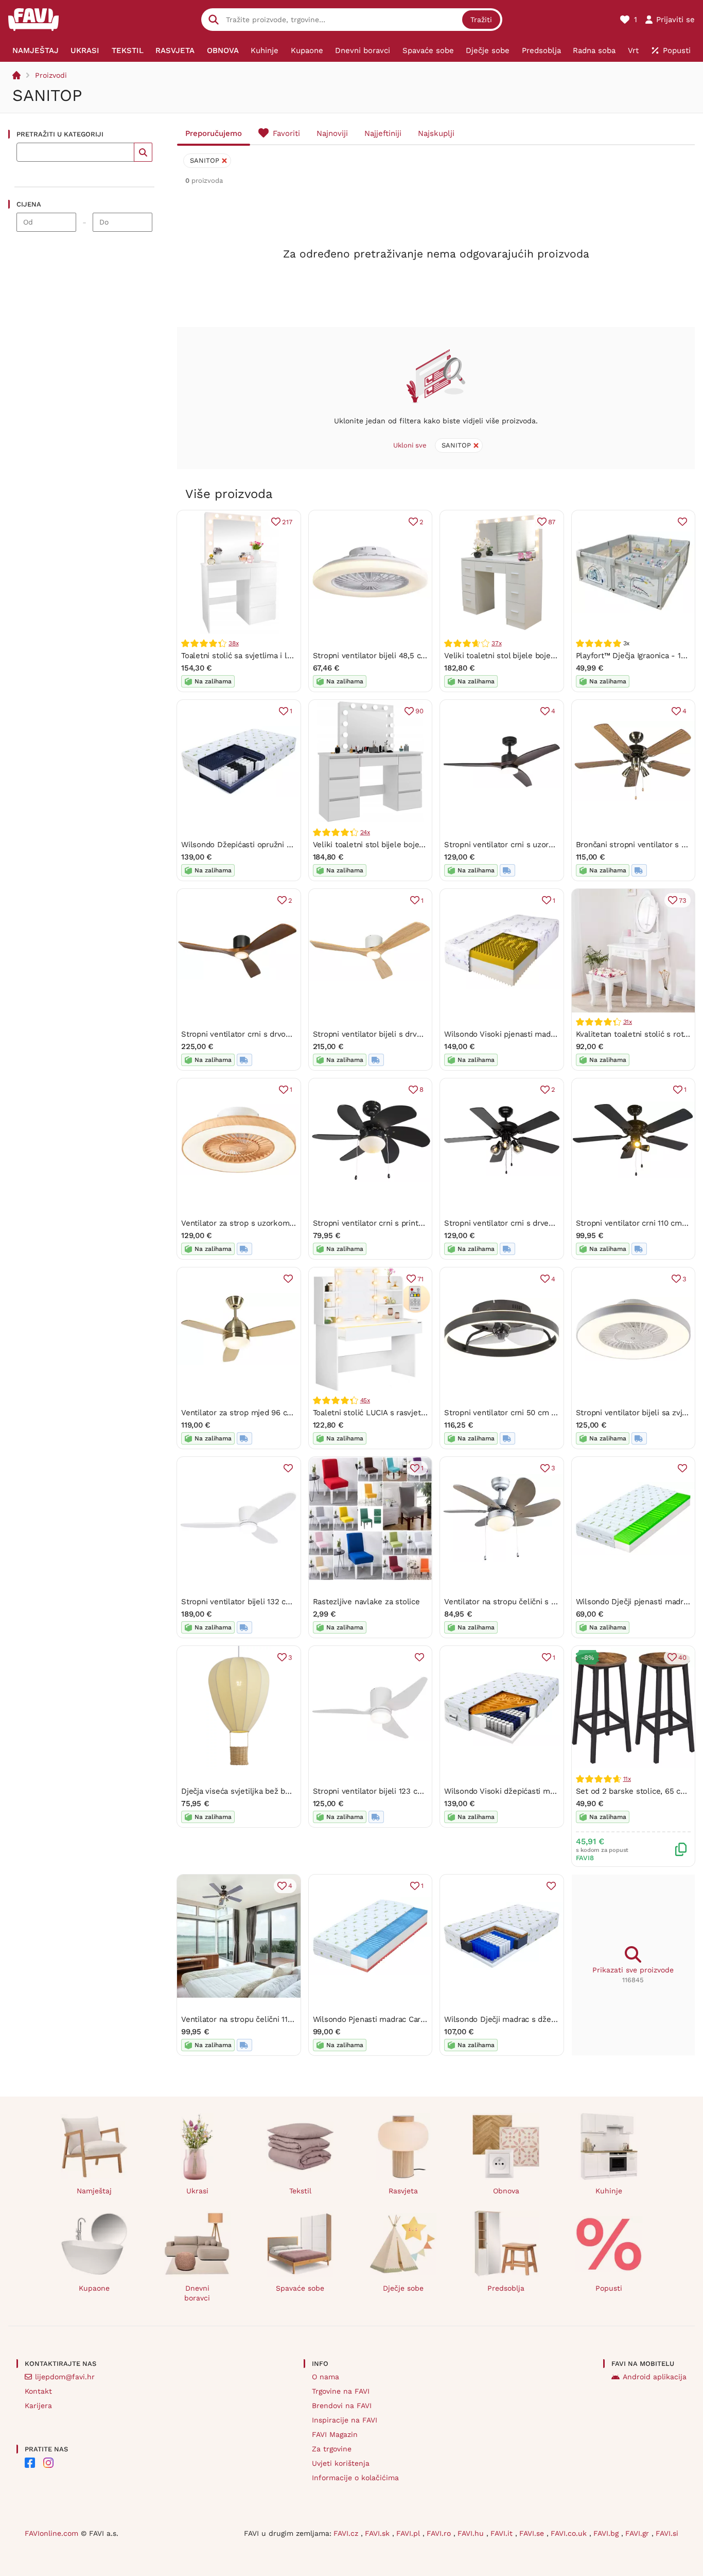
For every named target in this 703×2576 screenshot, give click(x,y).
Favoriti (286, 133)
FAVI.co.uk (570, 2533)
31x (628, 1022)
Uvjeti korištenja (341, 2463)
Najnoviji (332, 133)
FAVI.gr (638, 2533)
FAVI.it (503, 2533)
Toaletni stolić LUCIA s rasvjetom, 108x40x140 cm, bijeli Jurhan (427, 1413)
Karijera (38, 2406)
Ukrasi (197, 2191)
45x (365, 1400)
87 (552, 522)
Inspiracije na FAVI (345, 2420)
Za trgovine (332, 2449)
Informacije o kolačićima (355, 2478)
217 (287, 522)
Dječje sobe (403, 2288)
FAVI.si (667, 2533)
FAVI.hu (472, 2533)
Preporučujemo (214, 133)
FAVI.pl (409, 2533)
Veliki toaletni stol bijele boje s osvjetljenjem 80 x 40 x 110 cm (557, 656)
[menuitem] (36, 50)
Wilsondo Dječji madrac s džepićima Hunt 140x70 (533, 2019)
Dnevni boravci (197, 2293)
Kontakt (38, 2391)
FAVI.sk (379, 2533)
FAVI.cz (347, 2533)
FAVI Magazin (335, 2434)
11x (627, 1779)
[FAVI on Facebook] (30, 2463)
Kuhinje (609, 2191)
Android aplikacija (655, 2377)
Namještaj (94, 2191)
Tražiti (481, 20)
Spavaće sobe (300, 2288)
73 (683, 900)
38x (233, 643)
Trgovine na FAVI (341, 2391)
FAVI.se (533, 2533)
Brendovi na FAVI (342, 2406)
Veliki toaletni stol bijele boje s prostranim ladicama (408, 845)
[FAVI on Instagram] (48, 2463)
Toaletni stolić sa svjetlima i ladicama (249, 656)
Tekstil (300, 2191)
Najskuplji (436, 133)
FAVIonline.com (51, 2533)
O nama (326, 2377)
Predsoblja (506, 2288)
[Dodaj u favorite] (682, 522)
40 (682, 1658)
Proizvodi (51, 75)
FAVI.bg (607, 2533)
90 (419, 711)
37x (496, 643)
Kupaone (94, 2288)
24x (365, 832)
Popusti (609, 2288)
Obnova (506, 2191)
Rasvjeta (403, 2191)
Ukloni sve (410, 445)
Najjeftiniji (383, 133)
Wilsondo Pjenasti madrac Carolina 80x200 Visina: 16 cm (415, 2019)
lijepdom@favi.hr (65, 2377)
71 (420, 1279)
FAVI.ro (440, 2533)
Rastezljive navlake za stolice (366, 1602)
